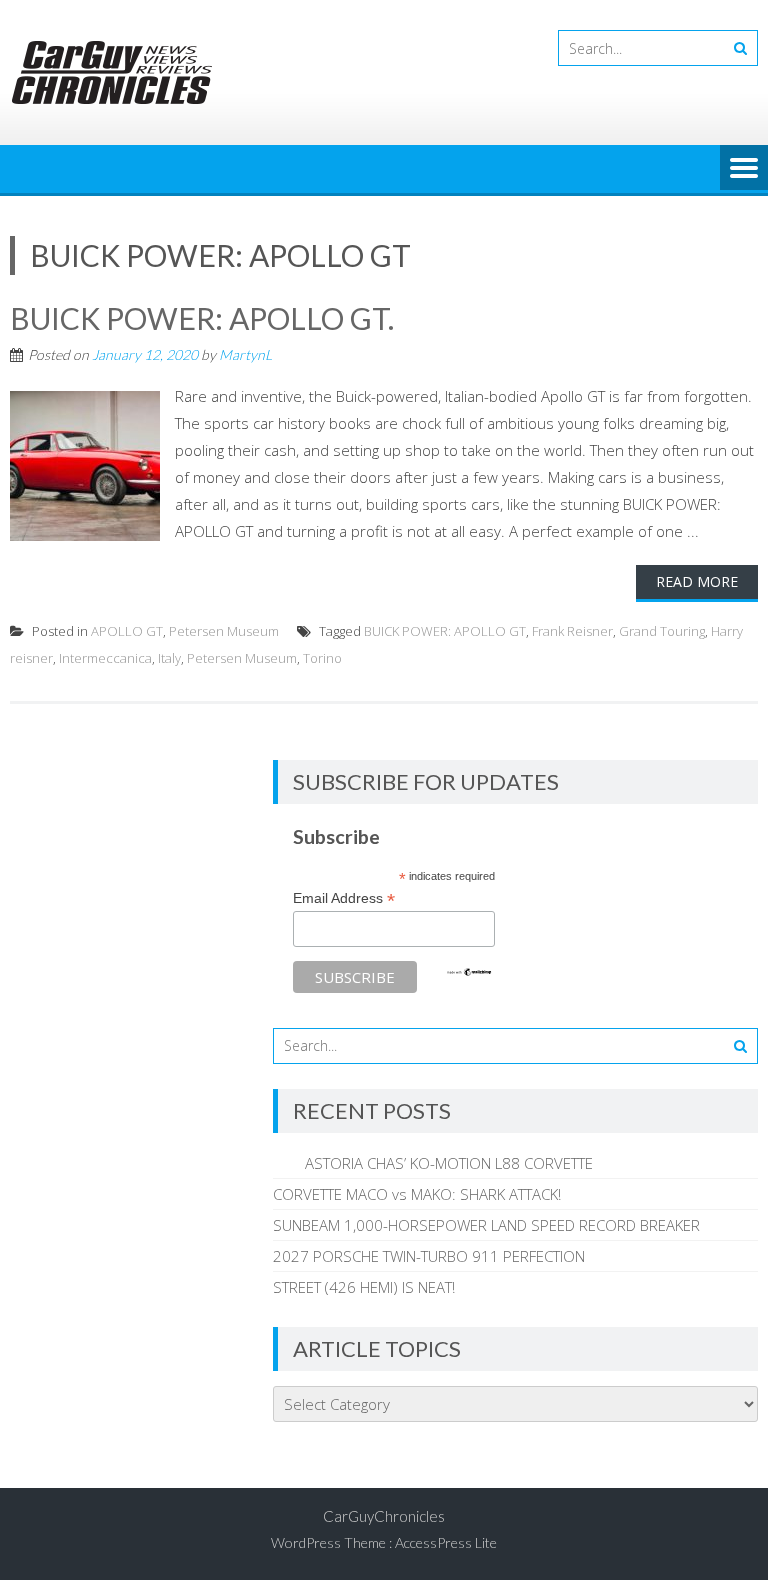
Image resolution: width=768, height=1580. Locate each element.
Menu (744, 169)
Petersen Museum (224, 631)
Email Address (344, 898)
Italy (169, 658)
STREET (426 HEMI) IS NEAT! (364, 1287)
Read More (697, 581)
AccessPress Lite (446, 1542)
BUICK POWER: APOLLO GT (445, 631)
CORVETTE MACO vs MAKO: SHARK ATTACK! (417, 1194)
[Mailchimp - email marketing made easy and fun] (469, 972)
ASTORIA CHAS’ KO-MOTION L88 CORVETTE (433, 1163)
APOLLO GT (127, 631)
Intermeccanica (105, 658)
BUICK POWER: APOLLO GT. (202, 318)
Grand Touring (662, 631)
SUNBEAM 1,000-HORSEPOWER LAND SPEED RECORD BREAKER (486, 1225)
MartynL (245, 354)
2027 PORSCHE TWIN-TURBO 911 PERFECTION (429, 1256)
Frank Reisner (572, 631)
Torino (322, 658)
